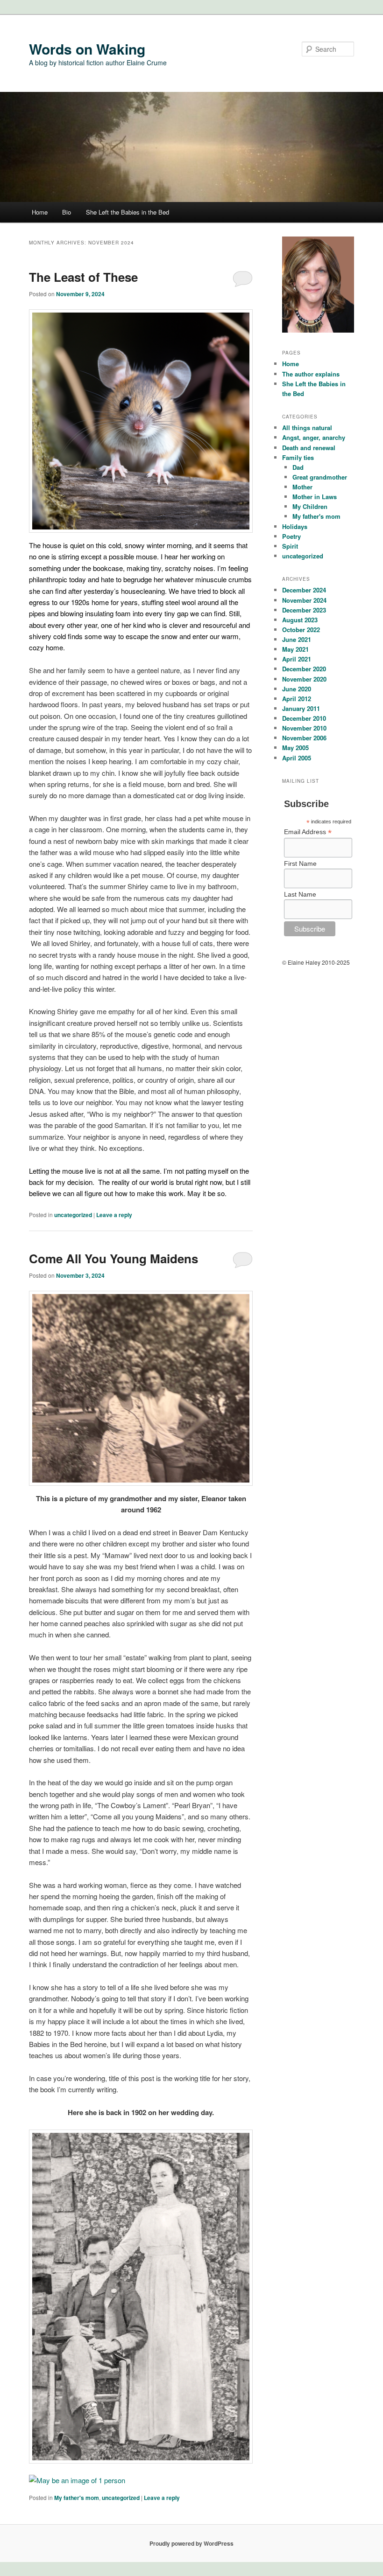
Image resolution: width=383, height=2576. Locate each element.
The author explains (311, 374)
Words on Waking (87, 49)
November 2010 (304, 728)
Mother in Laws (315, 497)
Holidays (295, 526)
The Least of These (83, 277)
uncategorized (73, 1215)
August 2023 (300, 620)
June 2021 (297, 639)
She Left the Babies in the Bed (128, 212)
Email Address (308, 832)
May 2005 (295, 748)
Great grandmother (320, 477)
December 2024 (304, 590)
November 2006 (304, 738)
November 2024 (304, 600)
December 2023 (304, 610)
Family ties (298, 457)
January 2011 (301, 708)
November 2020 (304, 679)
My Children (310, 506)
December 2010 (304, 718)
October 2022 (301, 630)
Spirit (290, 546)
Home (40, 212)
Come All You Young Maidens (113, 1258)
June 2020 (297, 689)
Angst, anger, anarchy (314, 437)
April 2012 (297, 699)
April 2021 (297, 659)
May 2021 (295, 649)
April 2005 (297, 758)
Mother (302, 487)
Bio (67, 212)
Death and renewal (309, 448)
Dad (298, 467)
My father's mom (77, 2498)
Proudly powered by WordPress (191, 2543)
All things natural (307, 428)
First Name (300, 863)
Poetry (291, 536)
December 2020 (304, 669)
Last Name (300, 894)
